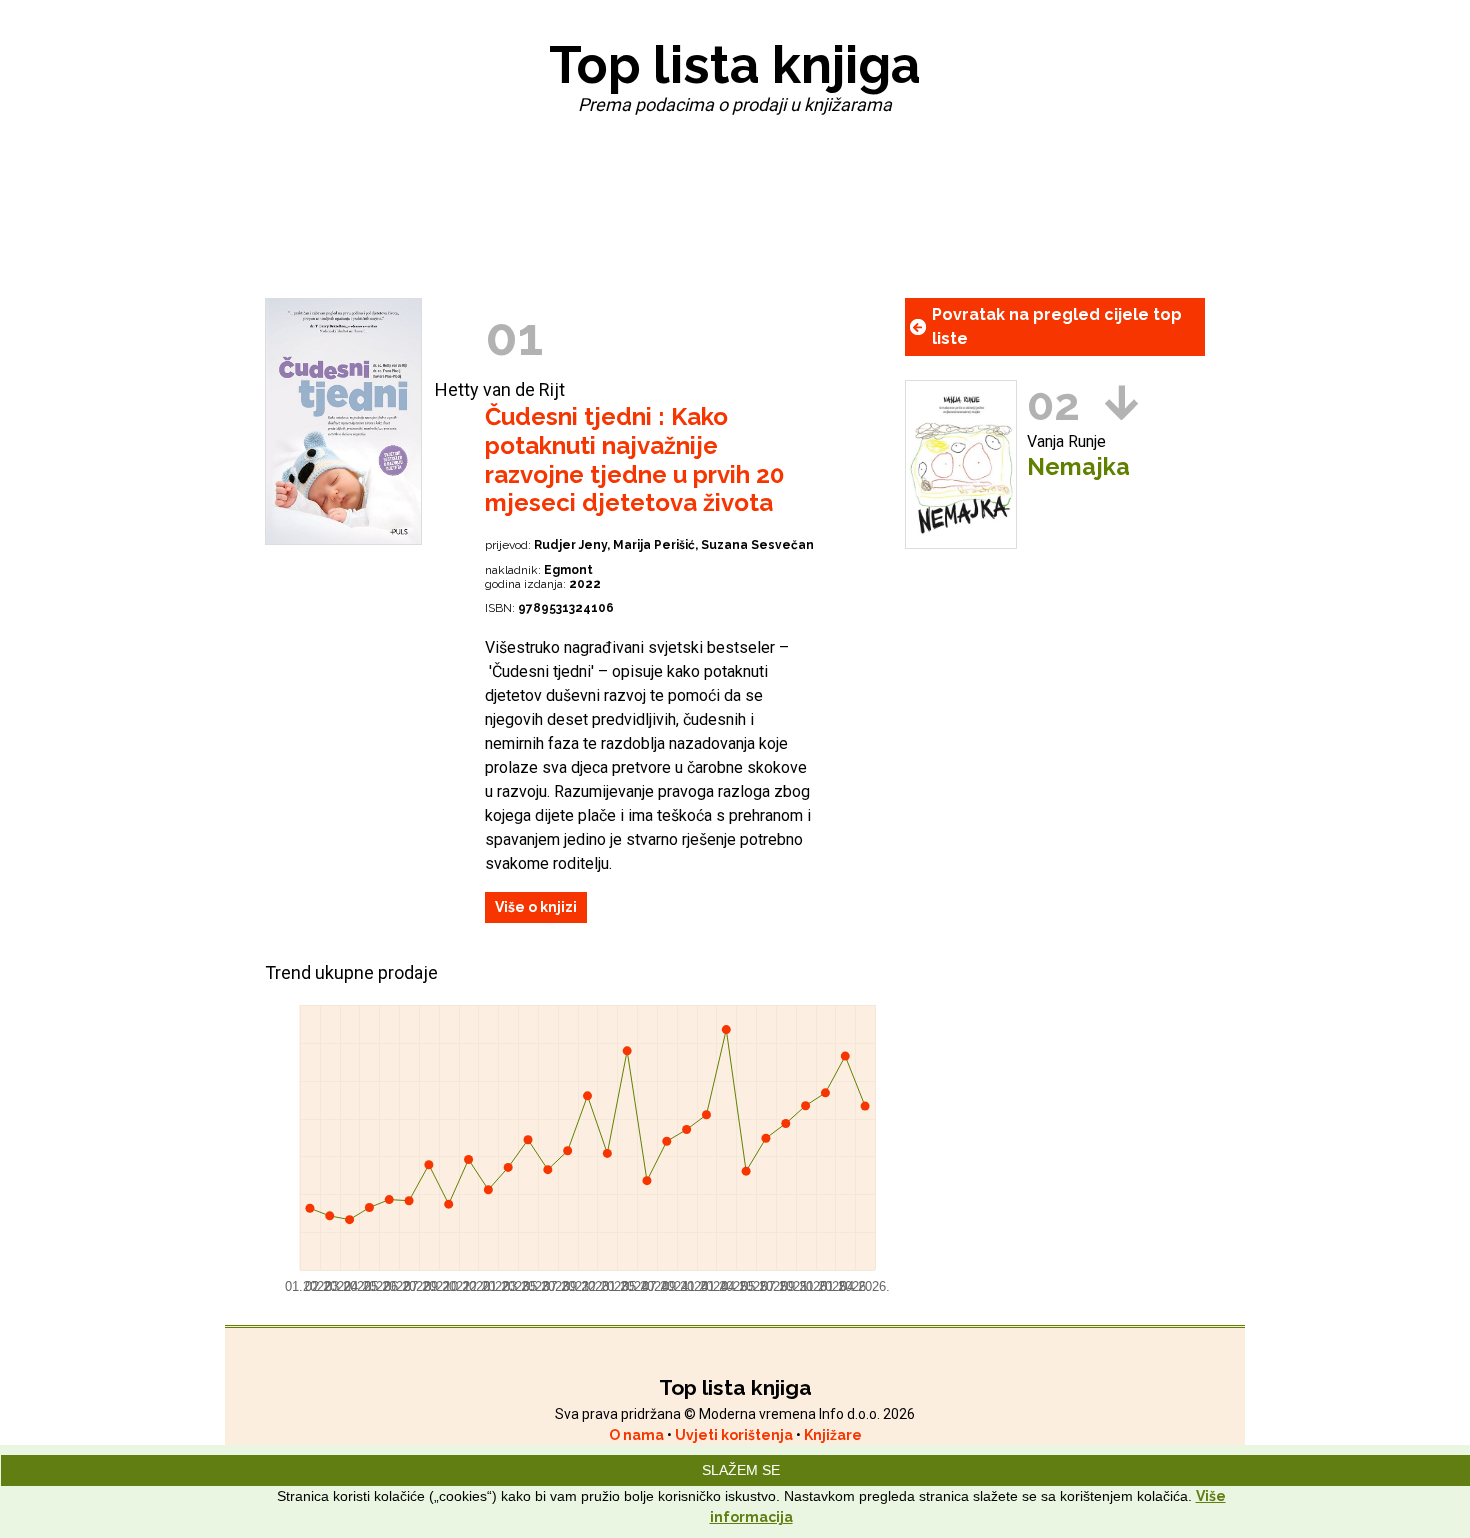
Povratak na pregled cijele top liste (1057, 326)
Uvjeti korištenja (735, 1435)
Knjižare (833, 1435)
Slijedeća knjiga (1121, 402)
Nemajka (1078, 467)
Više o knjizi (536, 907)
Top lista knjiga (735, 64)
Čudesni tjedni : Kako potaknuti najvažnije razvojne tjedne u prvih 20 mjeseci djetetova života (634, 459)
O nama (638, 1435)
